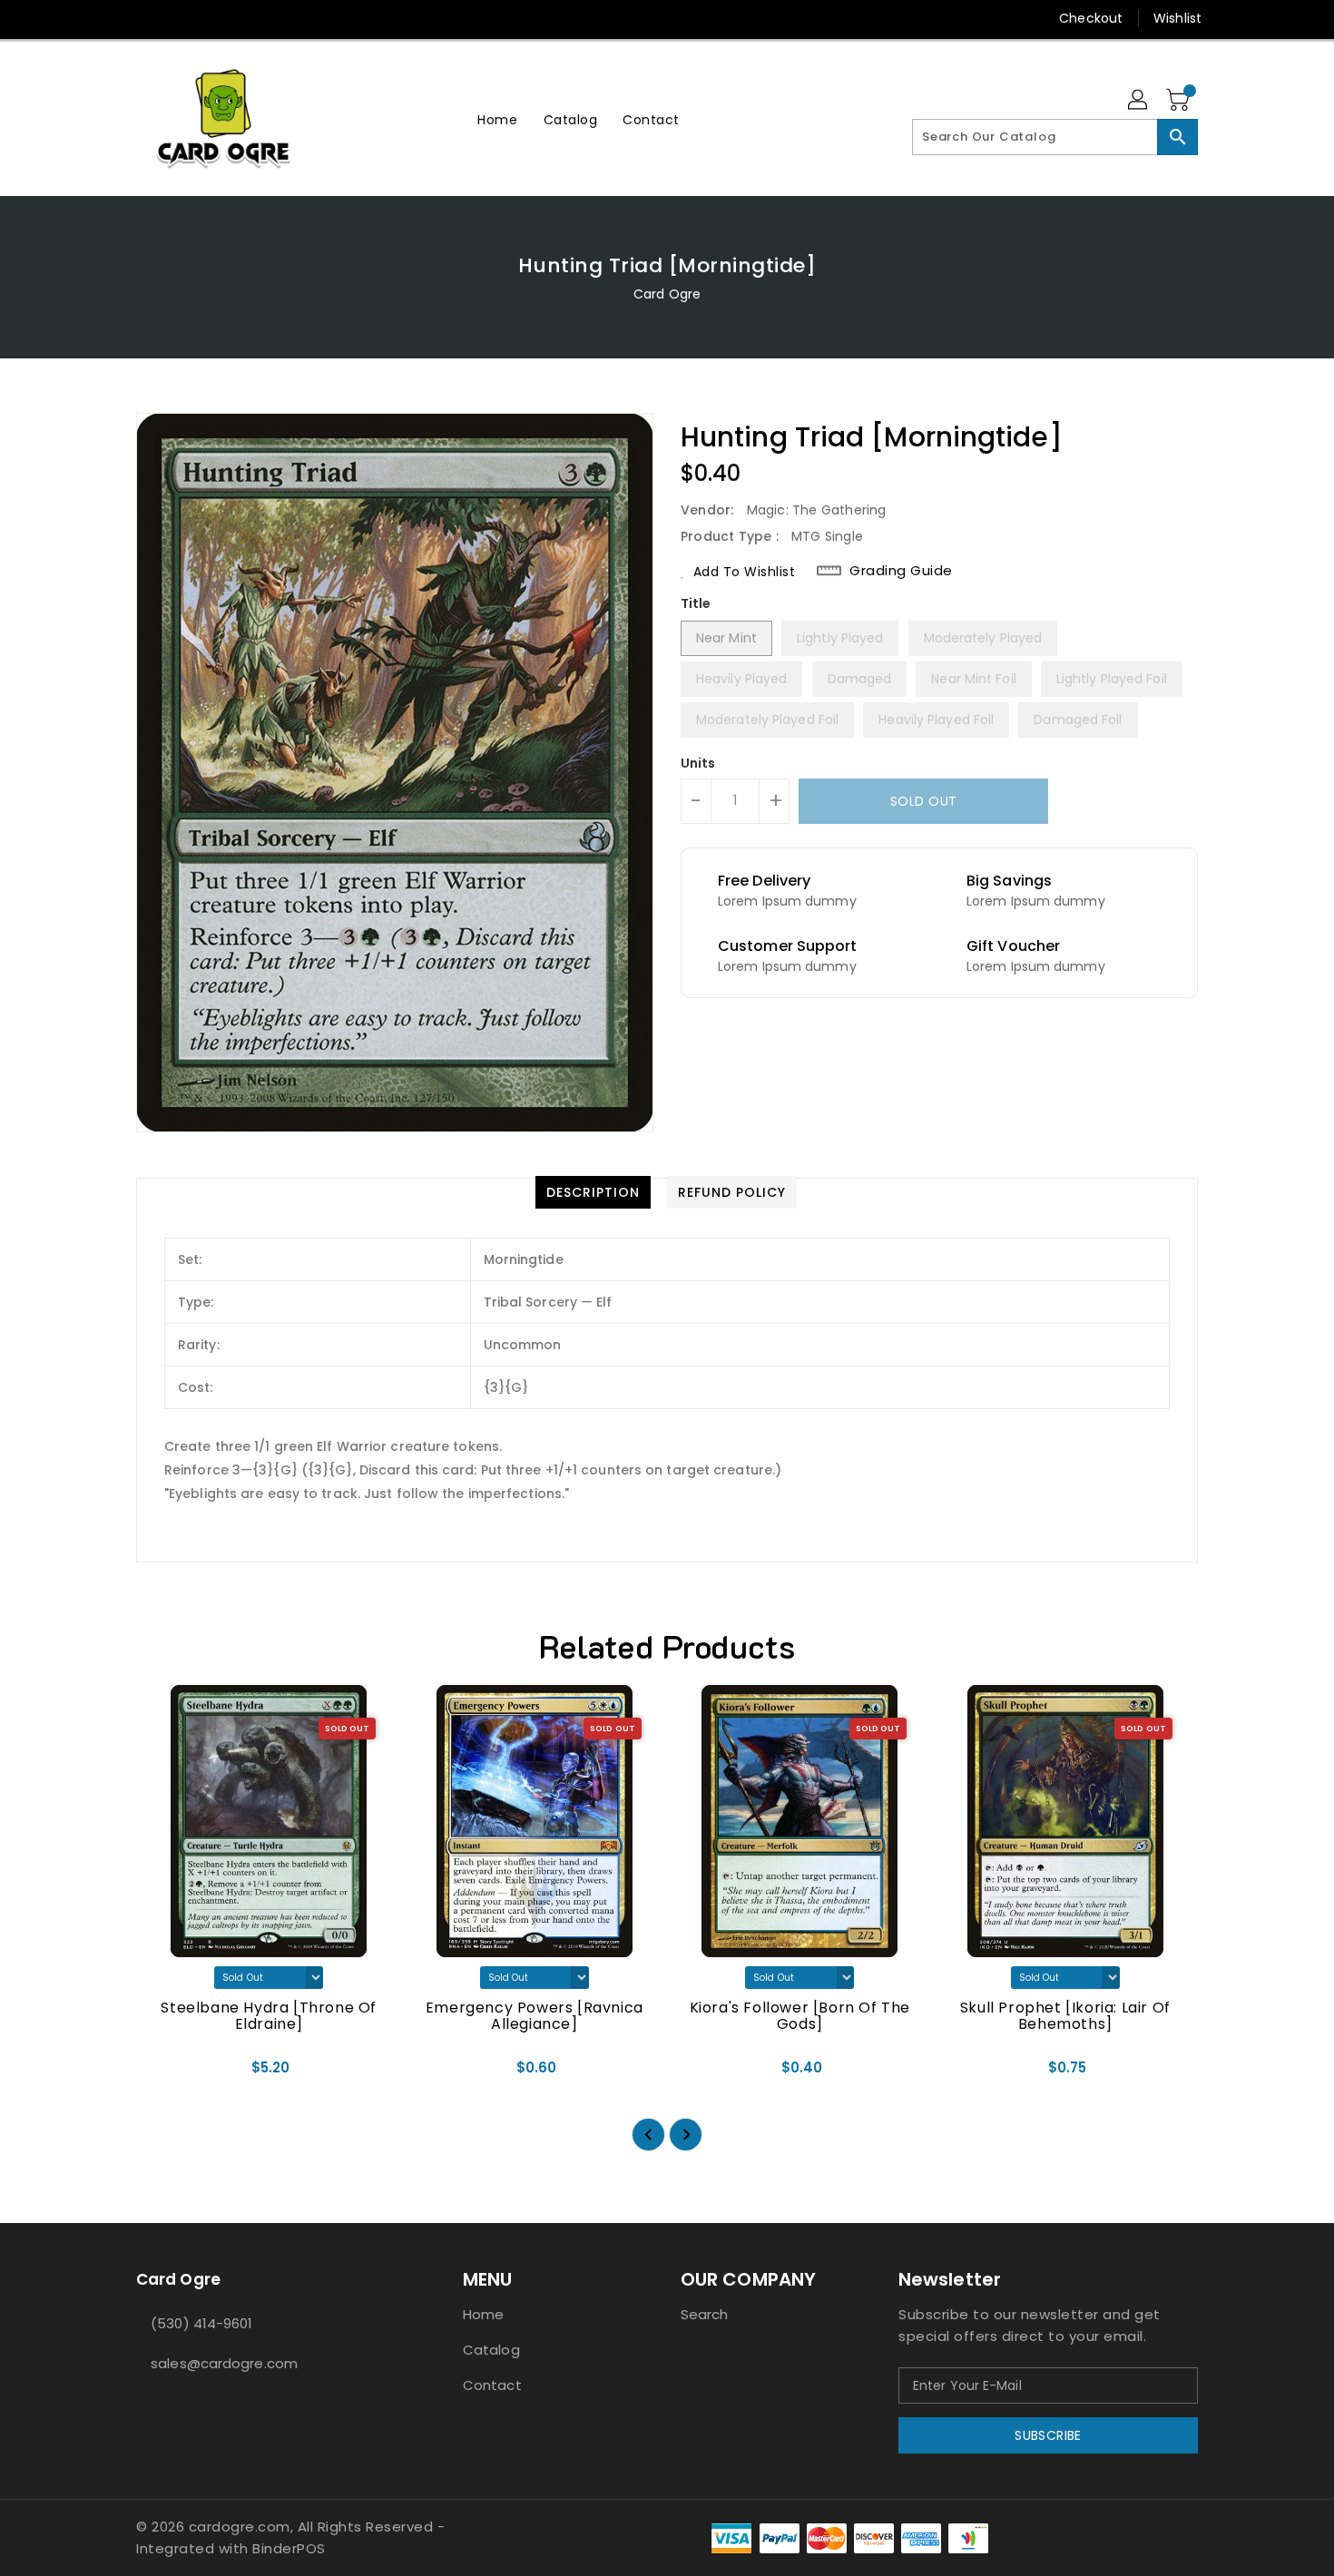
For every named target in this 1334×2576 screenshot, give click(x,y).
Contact (492, 2385)
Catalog (491, 2350)
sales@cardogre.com (224, 2363)
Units (698, 763)
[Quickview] (165, 2073)
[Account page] (1139, 101)
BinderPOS (289, 2548)
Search (705, 2314)
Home (483, 2314)
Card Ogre (667, 294)
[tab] (593, 1192)
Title (696, 603)
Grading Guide (901, 571)
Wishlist (1177, 18)
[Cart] (1180, 101)
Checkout (1091, 18)
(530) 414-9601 (201, 2323)
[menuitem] (497, 119)
